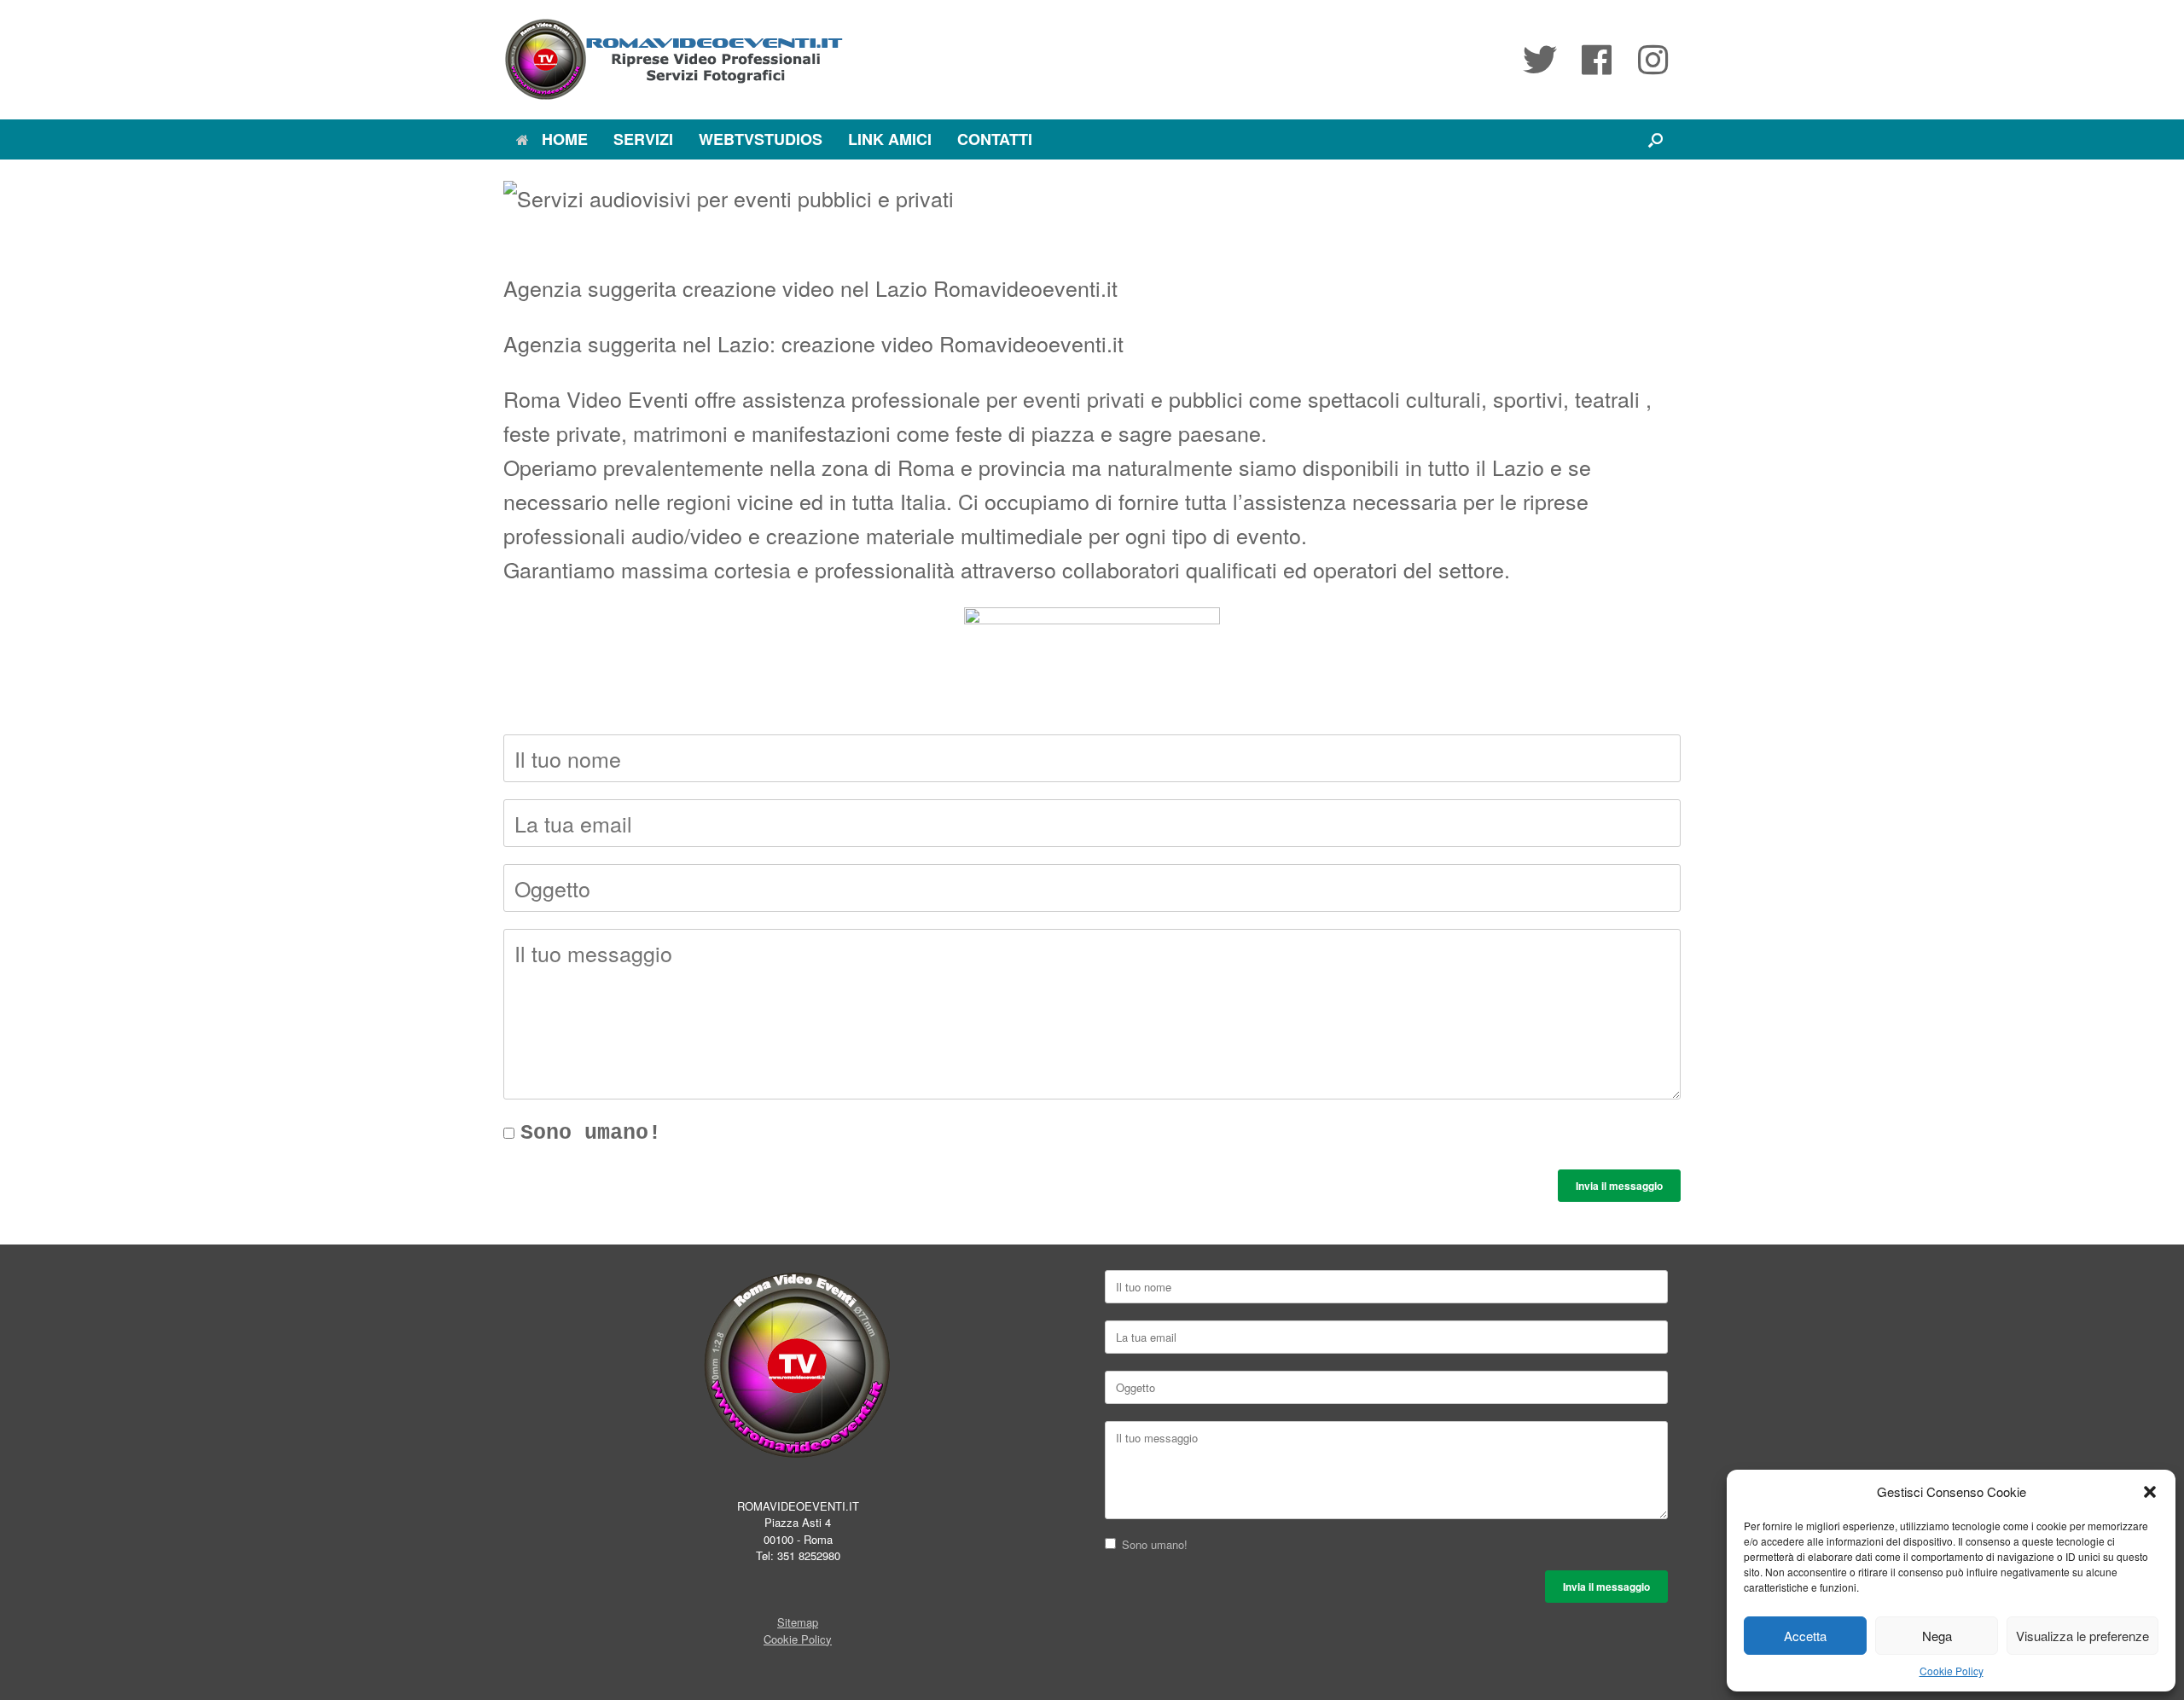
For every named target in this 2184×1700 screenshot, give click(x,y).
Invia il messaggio (1619, 1186)
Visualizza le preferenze (2082, 1636)
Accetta (1805, 1636)
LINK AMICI (890, 139)
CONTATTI (995, 139)
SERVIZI (643, 139)
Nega (1937, 1636)
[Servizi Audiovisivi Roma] (674, 60)
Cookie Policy (1952, 1671)
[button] (2150, 1492)
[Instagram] (1653, 60)
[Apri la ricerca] (1655, 139)
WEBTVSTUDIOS (761, 139)
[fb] (1596, 60)
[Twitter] (1540, 60)
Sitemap (798, 1622)
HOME (565, 139)
